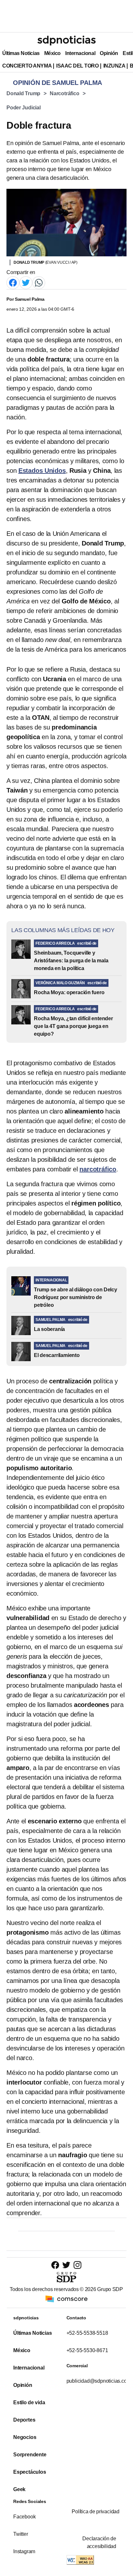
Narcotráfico (65, 93)
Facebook (24, 2517)
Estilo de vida (29, 2402)
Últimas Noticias (21, 53)
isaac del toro (77, 66)
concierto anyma (27, 66)
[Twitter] (26, 282)
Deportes (24, 2420)
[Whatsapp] (39, 282)
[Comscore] (66, 2298)
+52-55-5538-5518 (87, 2333)
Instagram (24, 2551)
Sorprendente (30, 2455)
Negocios (25, 2437)
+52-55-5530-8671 (87, 2350)
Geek (19, 2489)
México (52, 53)
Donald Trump (23, 93)
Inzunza (114, 66)
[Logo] (66, 41)
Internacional (80, 53)
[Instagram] (77, 2265)
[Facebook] (13, 282)
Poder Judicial (24, 108)
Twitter (21, 2534)
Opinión (109, 53)
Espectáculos (30, 2472)
